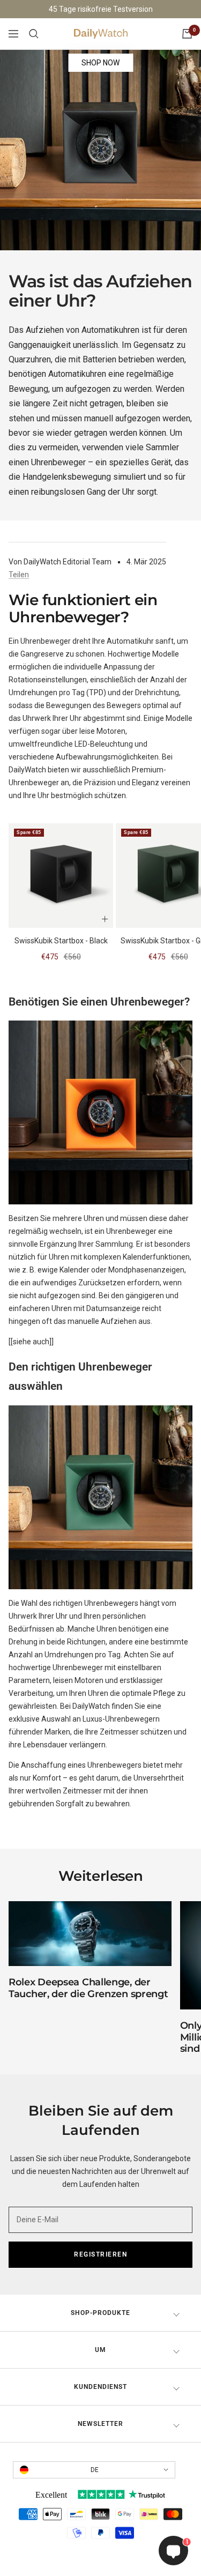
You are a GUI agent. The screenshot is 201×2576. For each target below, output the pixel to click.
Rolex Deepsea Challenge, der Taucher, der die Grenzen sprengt (88, 1988)
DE (95, 2470)
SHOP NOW (100, 63)
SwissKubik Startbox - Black (61, 941)
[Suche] (34, 34)
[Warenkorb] (187, 34)
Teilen (19, 575)
